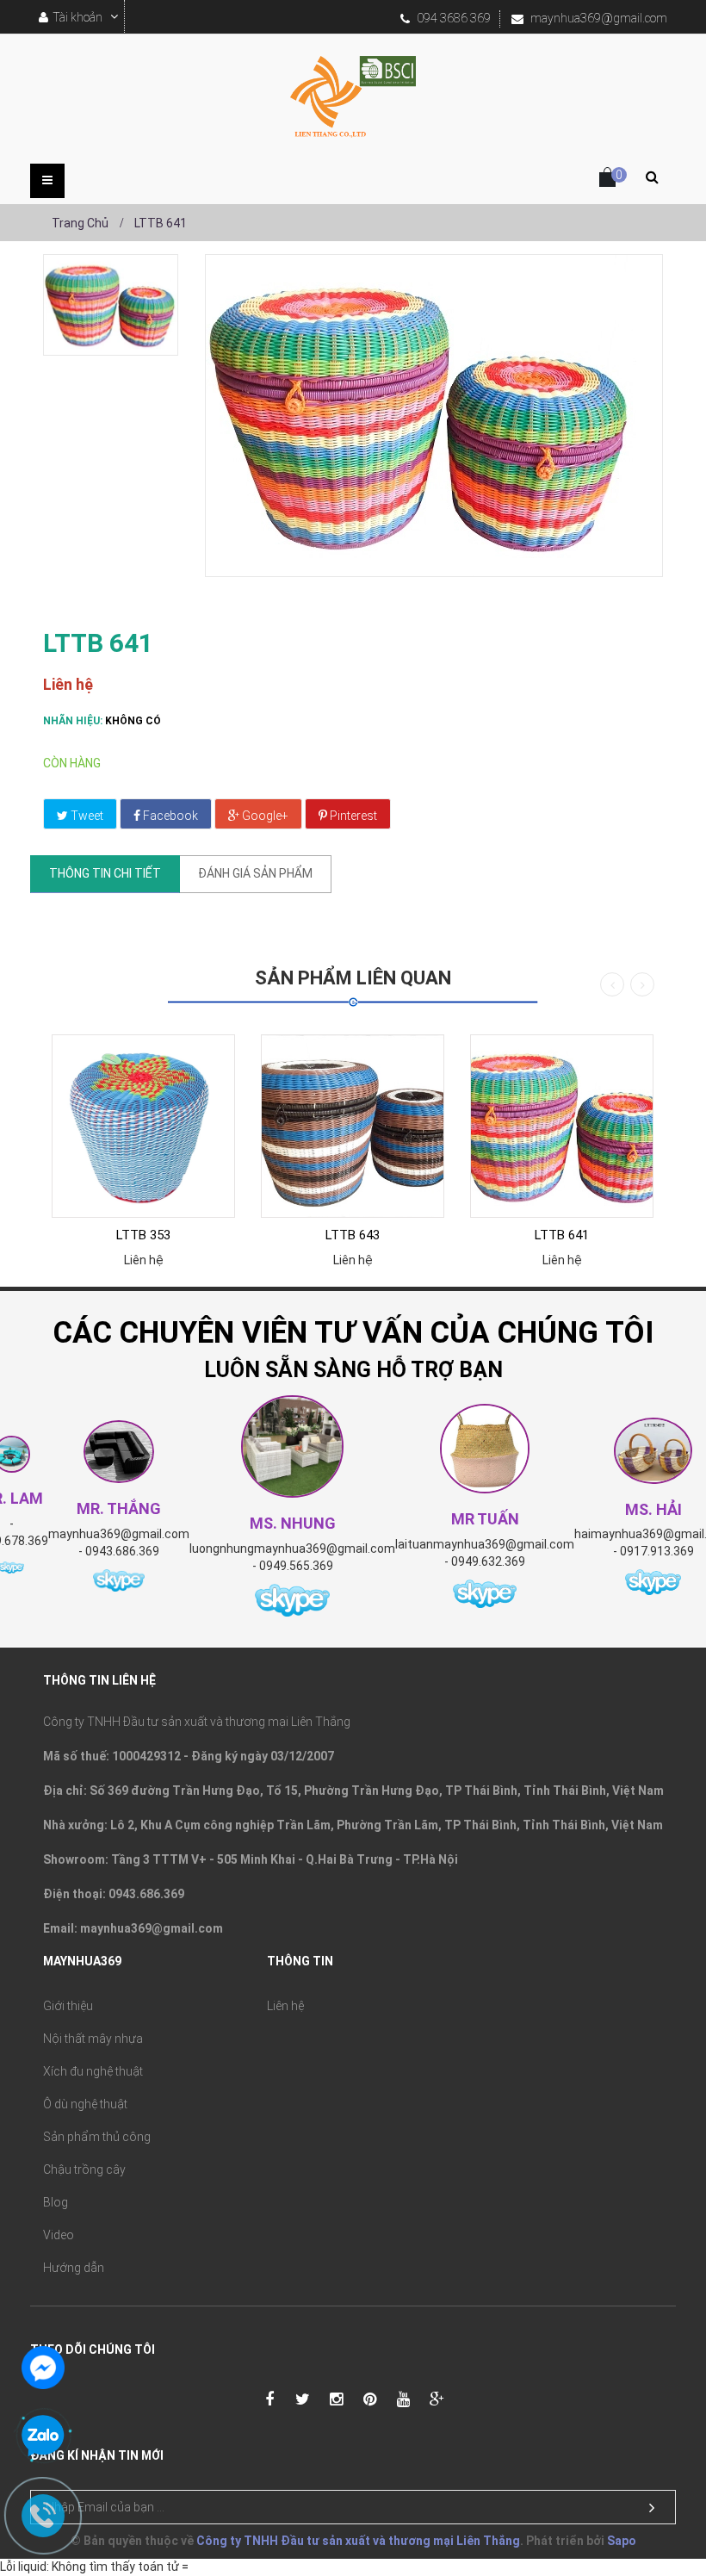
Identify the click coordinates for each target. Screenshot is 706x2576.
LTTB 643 (353, 1235)
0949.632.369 (488, 1561)
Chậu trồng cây (84, 2169)
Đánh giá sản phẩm (255, 873)
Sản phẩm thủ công (97, 2137)
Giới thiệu (68, 2006)
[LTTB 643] (353, 1126)
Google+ (264, 816)
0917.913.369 (657, 1551)
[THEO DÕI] (652, 2508)
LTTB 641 (562, 1235)
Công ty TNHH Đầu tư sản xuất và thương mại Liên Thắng (358, 2541)
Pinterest (352, 816)
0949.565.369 (296, 1566)
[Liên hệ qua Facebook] (43, 2366)
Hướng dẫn (74, 2268)
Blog (56, 2202)
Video (59, 2235)
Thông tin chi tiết (105, 873)
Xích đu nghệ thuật (93, 2071)
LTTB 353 (143, 1235)
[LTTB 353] (143, 1126)
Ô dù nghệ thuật (85, 2104)
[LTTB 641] (111, 305)
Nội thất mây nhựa (93, 2039)
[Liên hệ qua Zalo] (43, 2436)
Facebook (169, 816)
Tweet (86, 816)
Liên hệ (285, 2006)
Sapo (622, 2541)
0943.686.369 (122, 1551)
